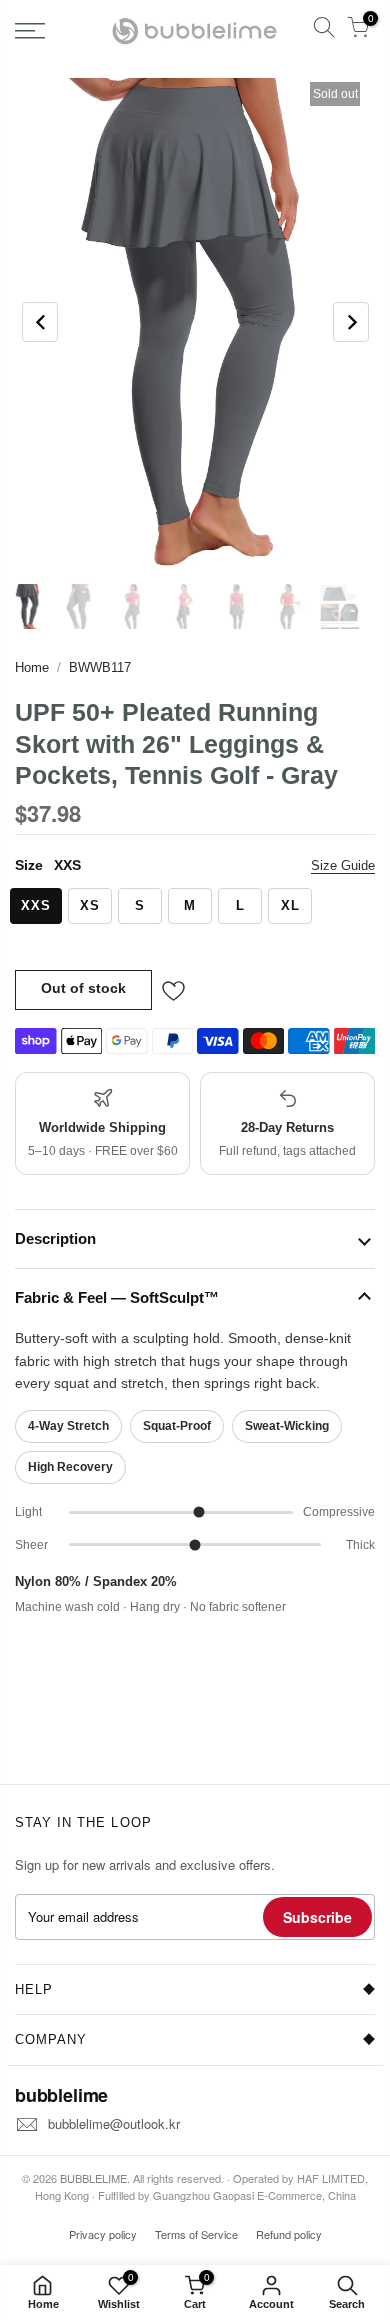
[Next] (351, 322)
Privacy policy (103, 2234)
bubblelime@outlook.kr (114, 2123)
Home (32, 667)
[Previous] (40, 322)
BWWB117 (100, 667)
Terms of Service (196, 2234)
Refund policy (289, 2234)
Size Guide (343, 865)
